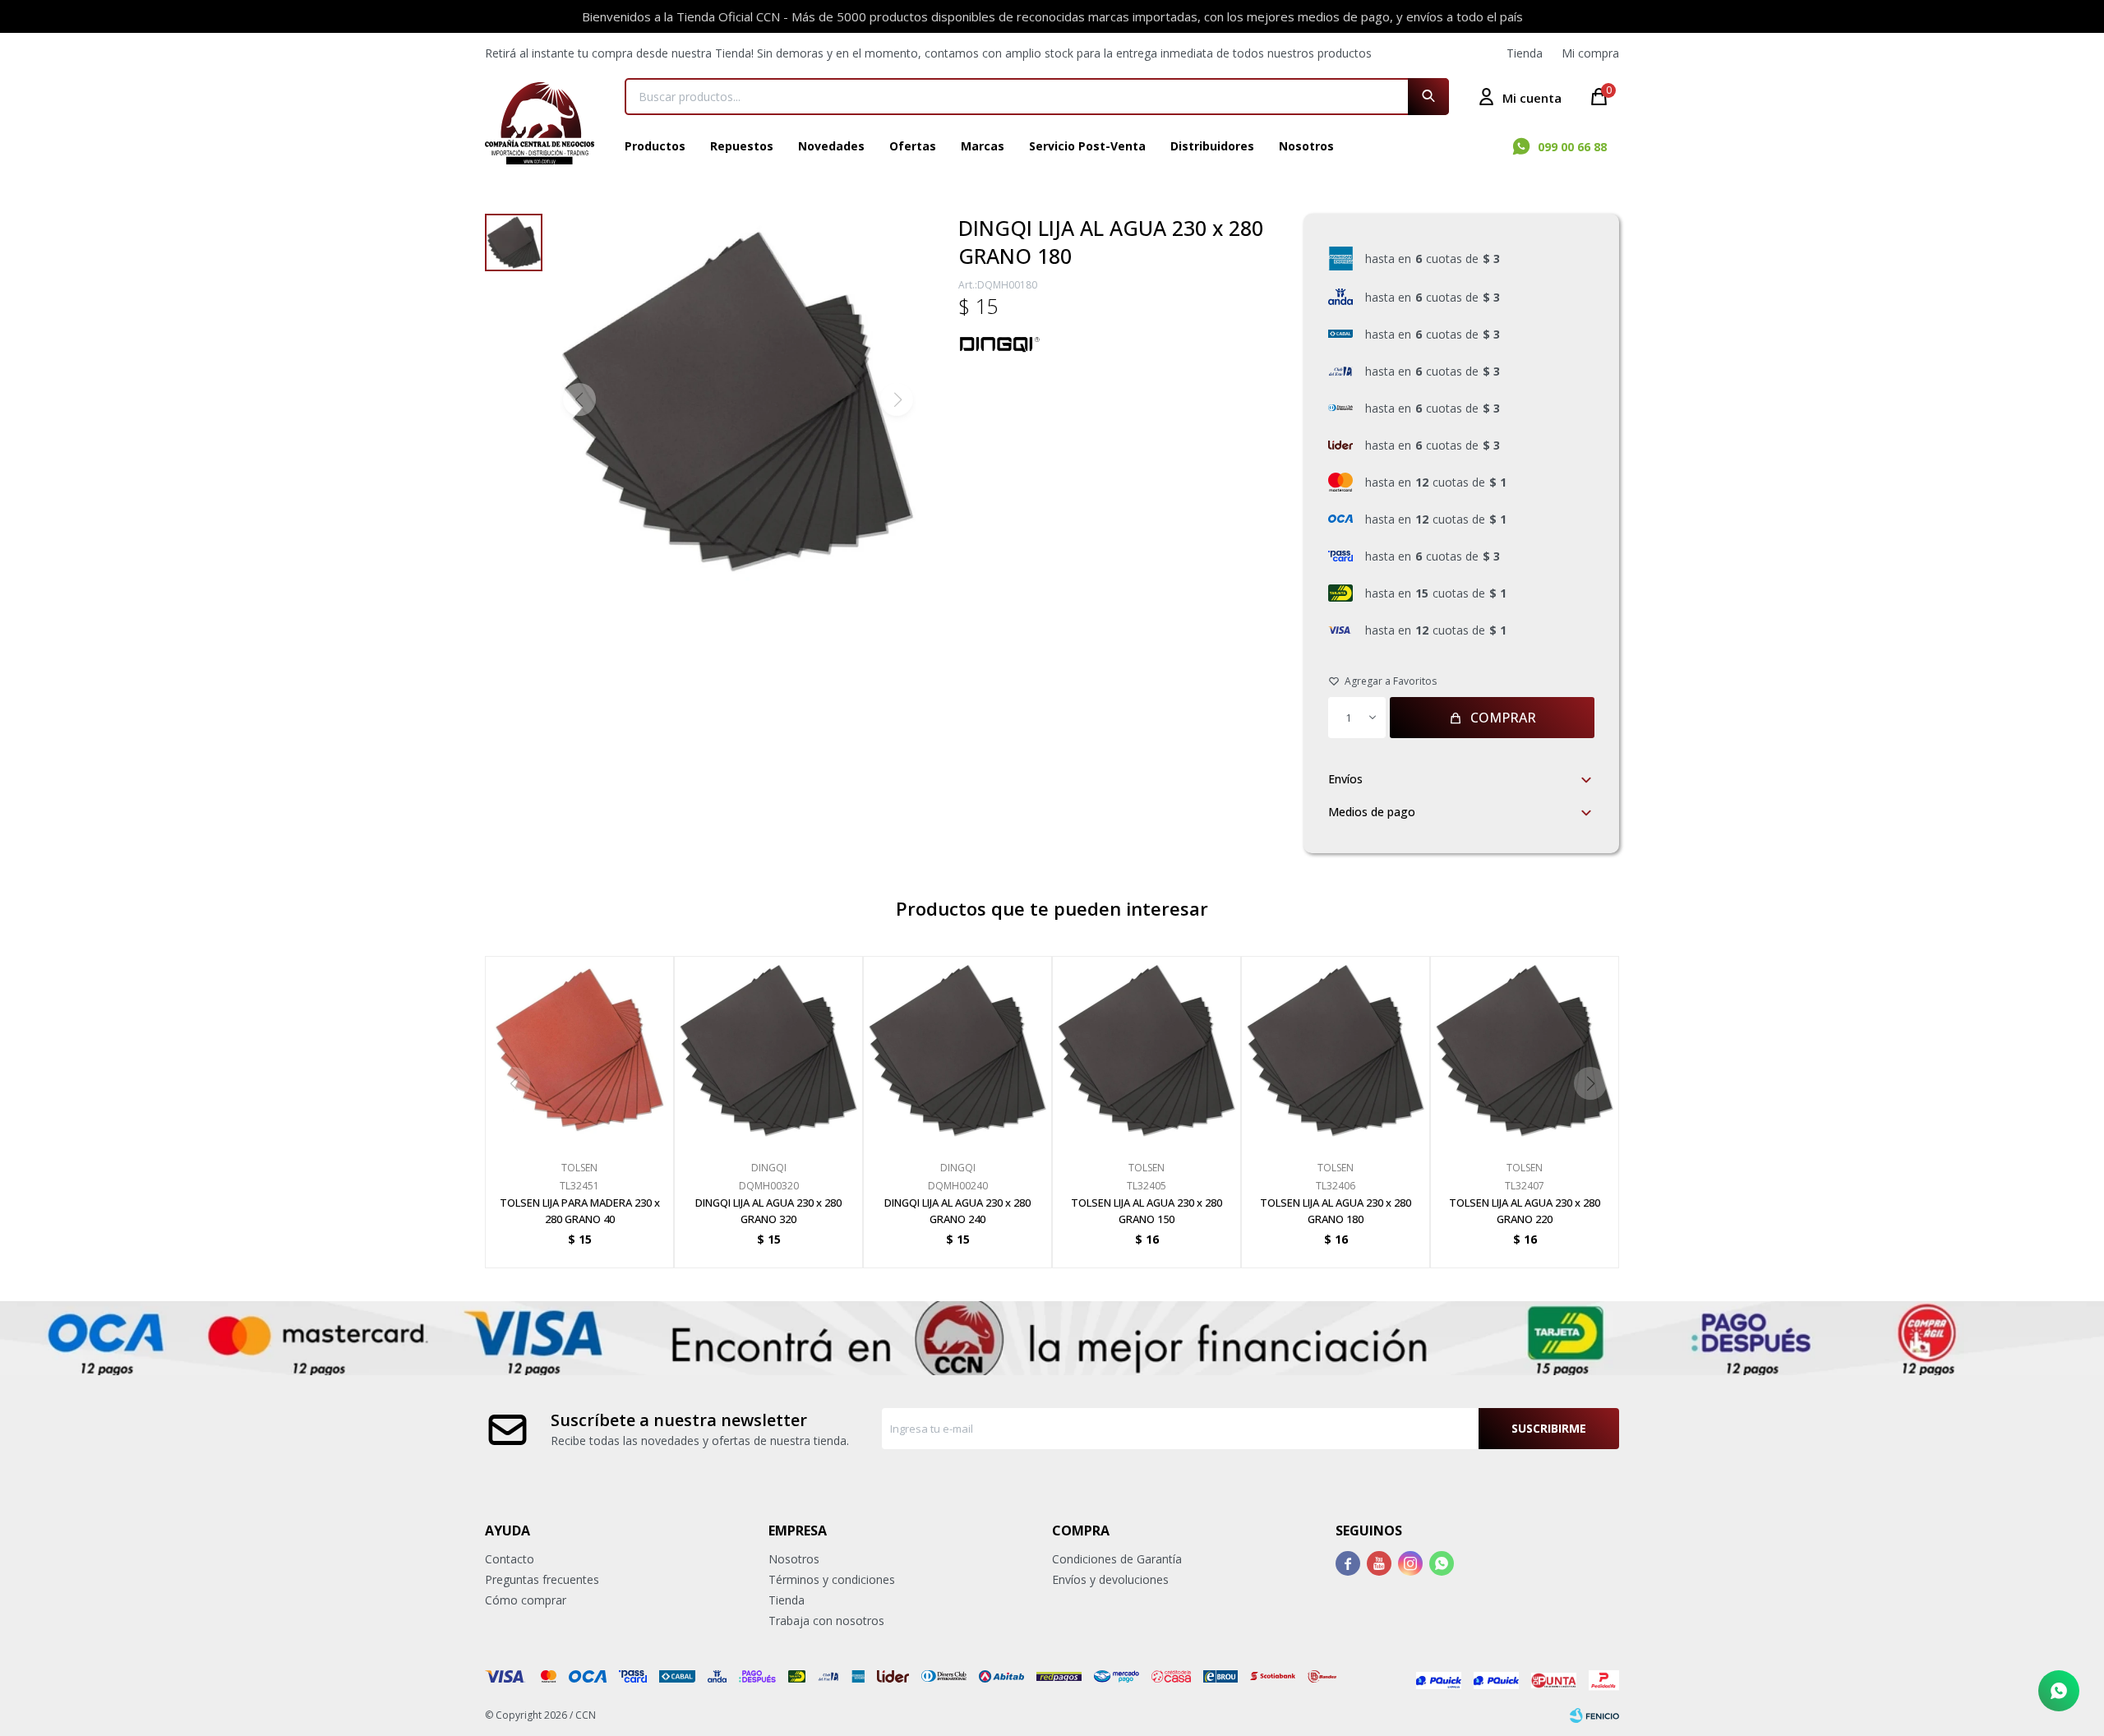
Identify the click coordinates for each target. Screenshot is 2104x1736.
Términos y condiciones (832, 1579)
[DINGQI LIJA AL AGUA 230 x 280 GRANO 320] (768, 1050)
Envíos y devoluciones (1110, 1579)
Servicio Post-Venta (1087, 146)
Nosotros (1306, 146)
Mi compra (1590, 53)
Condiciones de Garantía (1117, 1559)
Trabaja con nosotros (826, 1621)
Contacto (510, 1559)
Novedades (831, 146)
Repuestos (742, 146)
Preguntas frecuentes (542, 1579)
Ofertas (913, 146)
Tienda (1525, 53)
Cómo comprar (526, 1600)
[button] (1428, 97)
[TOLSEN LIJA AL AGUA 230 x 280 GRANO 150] (1147, 1050)
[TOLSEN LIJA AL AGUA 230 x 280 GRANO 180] (1336, 1050)
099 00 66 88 (1572, 147)
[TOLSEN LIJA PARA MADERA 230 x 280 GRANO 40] (579, 1050)
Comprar (1503, 718)
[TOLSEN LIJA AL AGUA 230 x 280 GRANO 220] (1525, 1050)
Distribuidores (1212, 146)
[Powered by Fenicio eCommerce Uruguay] (1594, 1715)
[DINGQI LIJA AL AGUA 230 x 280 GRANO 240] (957, 1050)
